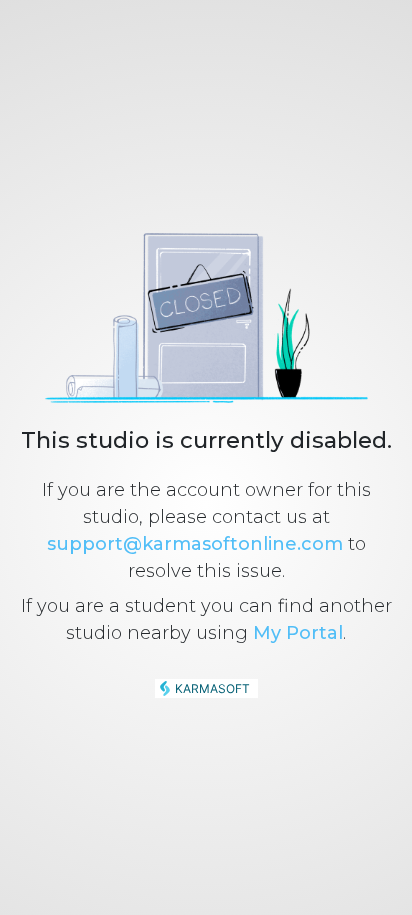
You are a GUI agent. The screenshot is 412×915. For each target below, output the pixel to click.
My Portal (298, 633)
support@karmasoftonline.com (195, 544)
